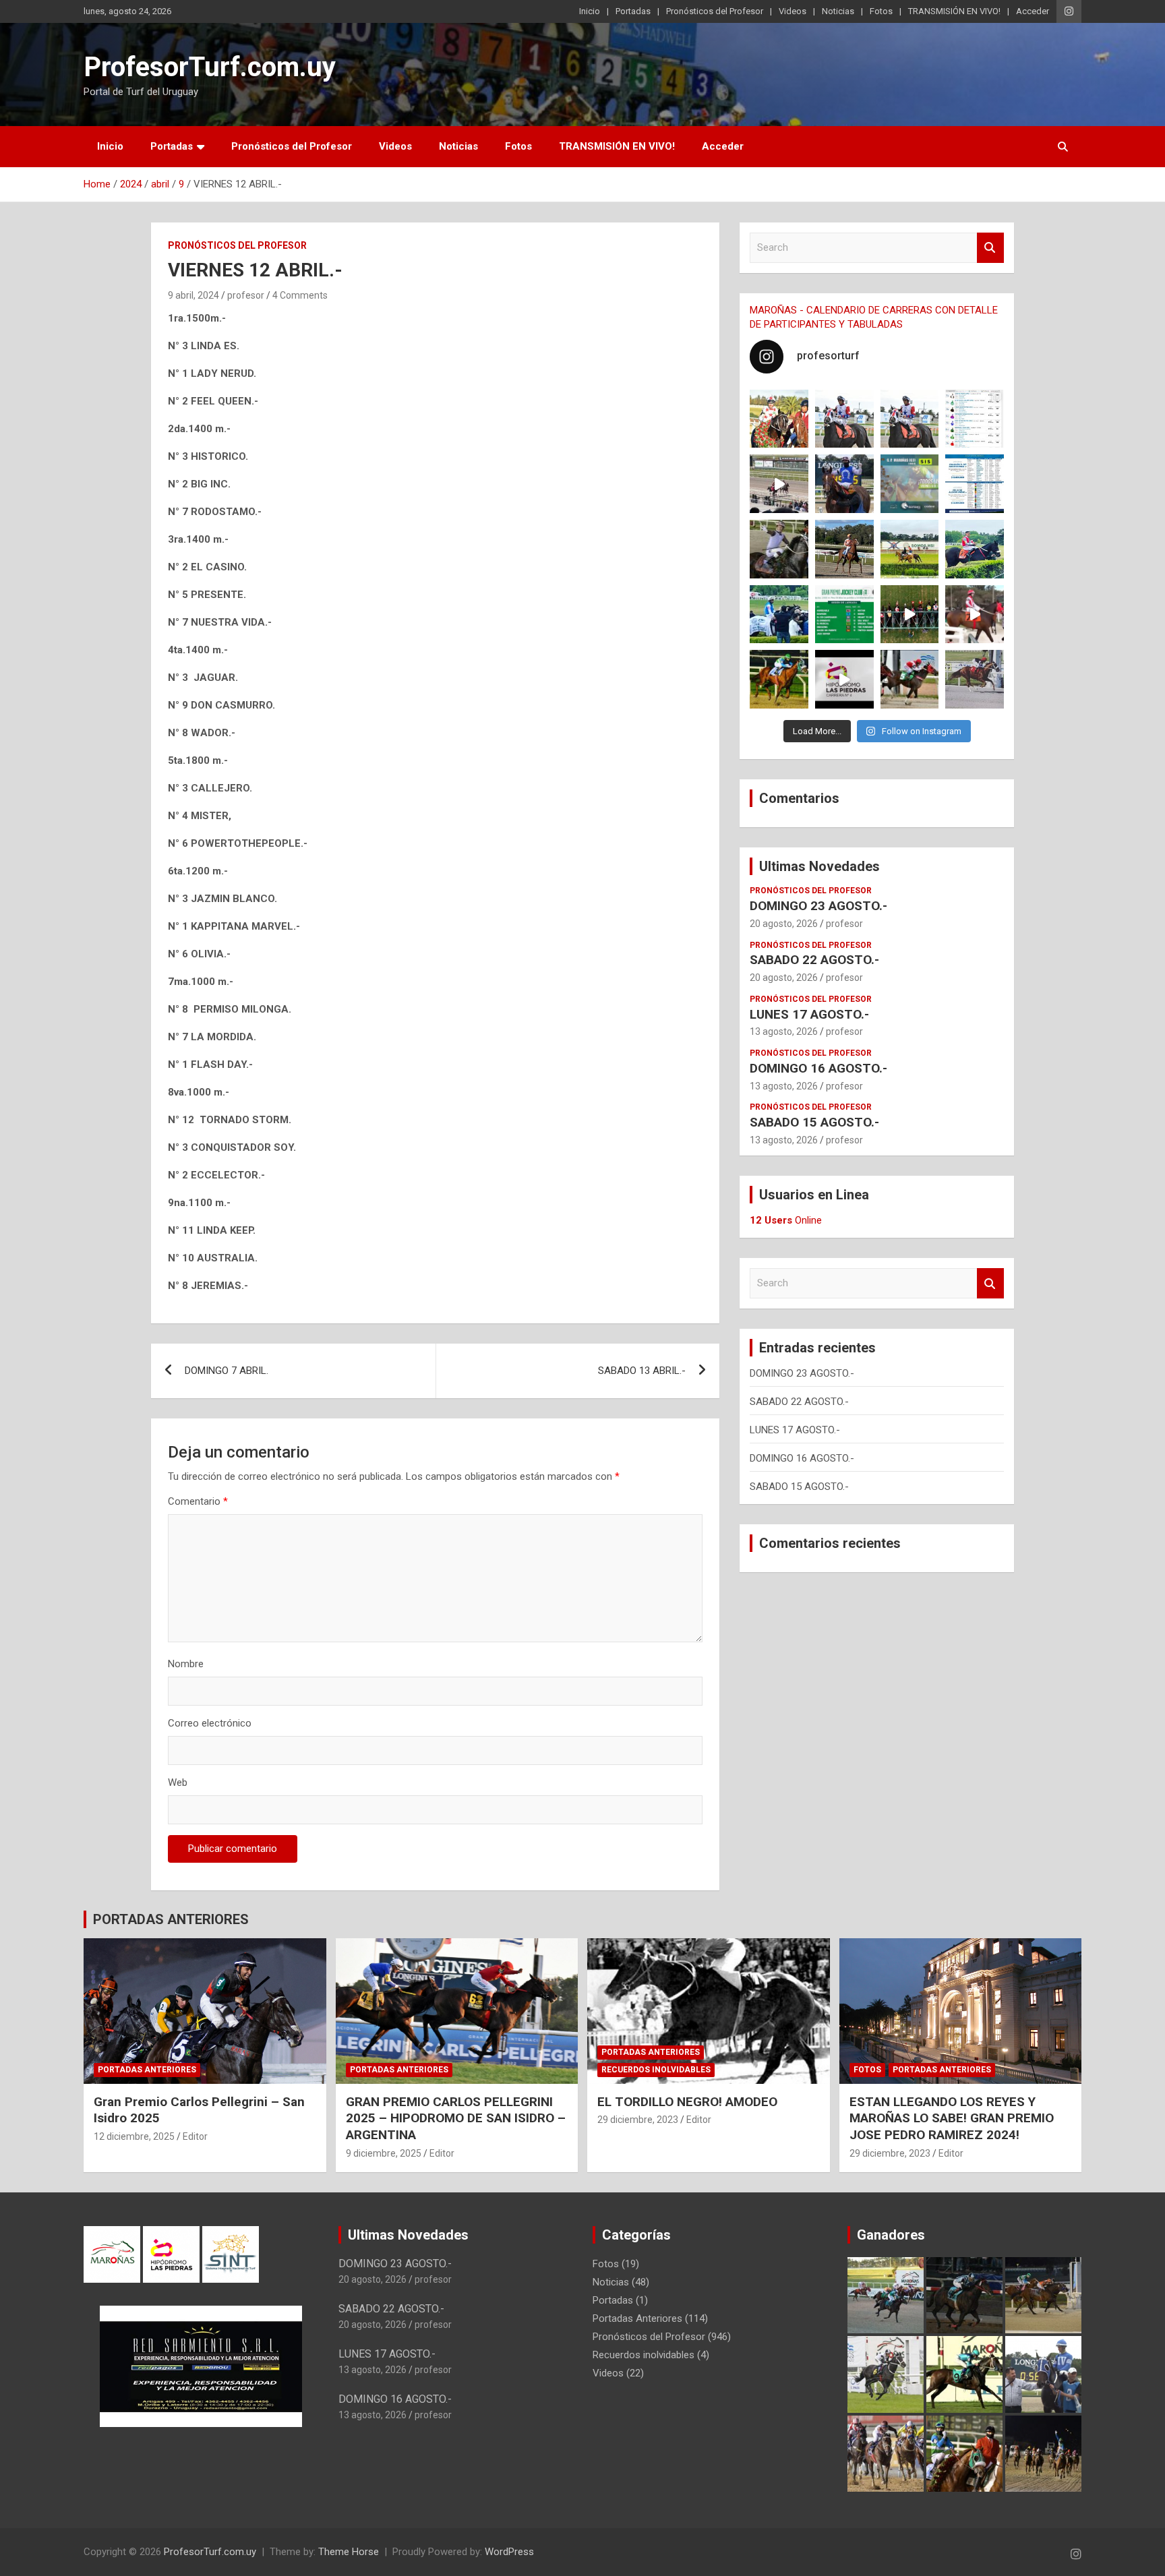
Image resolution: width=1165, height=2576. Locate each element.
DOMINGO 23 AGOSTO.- (818, 906)
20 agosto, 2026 (784, 924)
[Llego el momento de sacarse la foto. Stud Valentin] (910, 679)
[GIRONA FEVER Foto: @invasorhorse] (910, 419)
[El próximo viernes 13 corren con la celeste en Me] (975, 419)
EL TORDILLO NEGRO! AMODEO (687, 2102)
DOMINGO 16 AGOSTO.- (818, 1068)
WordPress (509, 2552)
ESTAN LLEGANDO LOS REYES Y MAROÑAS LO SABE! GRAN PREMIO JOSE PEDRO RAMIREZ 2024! (952, 2118)
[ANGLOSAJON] (844, 679)
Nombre (186, 1664)
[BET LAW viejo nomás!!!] (975, 679)
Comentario (198, 1501)
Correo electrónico (210, 1723)
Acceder (1033, 11)
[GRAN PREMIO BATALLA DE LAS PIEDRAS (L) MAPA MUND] (779, 419)
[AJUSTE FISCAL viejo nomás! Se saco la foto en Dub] (779, 549)
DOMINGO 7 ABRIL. (227, 1371)
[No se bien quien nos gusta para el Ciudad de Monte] (844, 484)
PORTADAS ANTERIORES (171, 1919)
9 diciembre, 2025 (384, 2153)
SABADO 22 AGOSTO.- (814, 960)
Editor (195, 2136)
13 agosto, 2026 (784, 1031)
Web (178, 1783)
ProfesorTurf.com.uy (210, 67)
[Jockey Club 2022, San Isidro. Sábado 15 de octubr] (910, 615)
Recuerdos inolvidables (656, 2070)
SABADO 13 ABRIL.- (642, 1371)
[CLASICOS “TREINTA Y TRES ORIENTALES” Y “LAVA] (844, 419)
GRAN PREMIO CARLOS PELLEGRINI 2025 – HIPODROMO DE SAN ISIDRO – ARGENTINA (456, 2118)
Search (990, 248)
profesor (246, 295)
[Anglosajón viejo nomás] (975, 615)
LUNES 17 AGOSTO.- (809, 1014)
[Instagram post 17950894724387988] (779, 484)
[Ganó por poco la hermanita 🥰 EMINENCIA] (844, 549)
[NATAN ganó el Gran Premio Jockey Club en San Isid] (910, 549)
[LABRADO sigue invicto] (975, 549)
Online (786, 1220)
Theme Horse (349, 2552)
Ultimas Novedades (819, 866)
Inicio (590, 11)
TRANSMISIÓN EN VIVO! (954, 11)
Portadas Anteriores (147, 2070)
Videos (793, 11)
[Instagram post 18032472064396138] (844, 615)
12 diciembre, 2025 (134, 2136)
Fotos (881, 11)
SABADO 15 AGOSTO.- (814, 1122)
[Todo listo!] (910, 484)
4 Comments (300, 295)
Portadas (633, 11)
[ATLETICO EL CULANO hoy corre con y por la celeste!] (779, 679)
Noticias (838, 11)
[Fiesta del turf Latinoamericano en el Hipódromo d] (975, 484)
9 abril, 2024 (193, 295)
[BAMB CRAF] (779, 615)
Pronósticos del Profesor (715, 11)
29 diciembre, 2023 (638, 2120)
